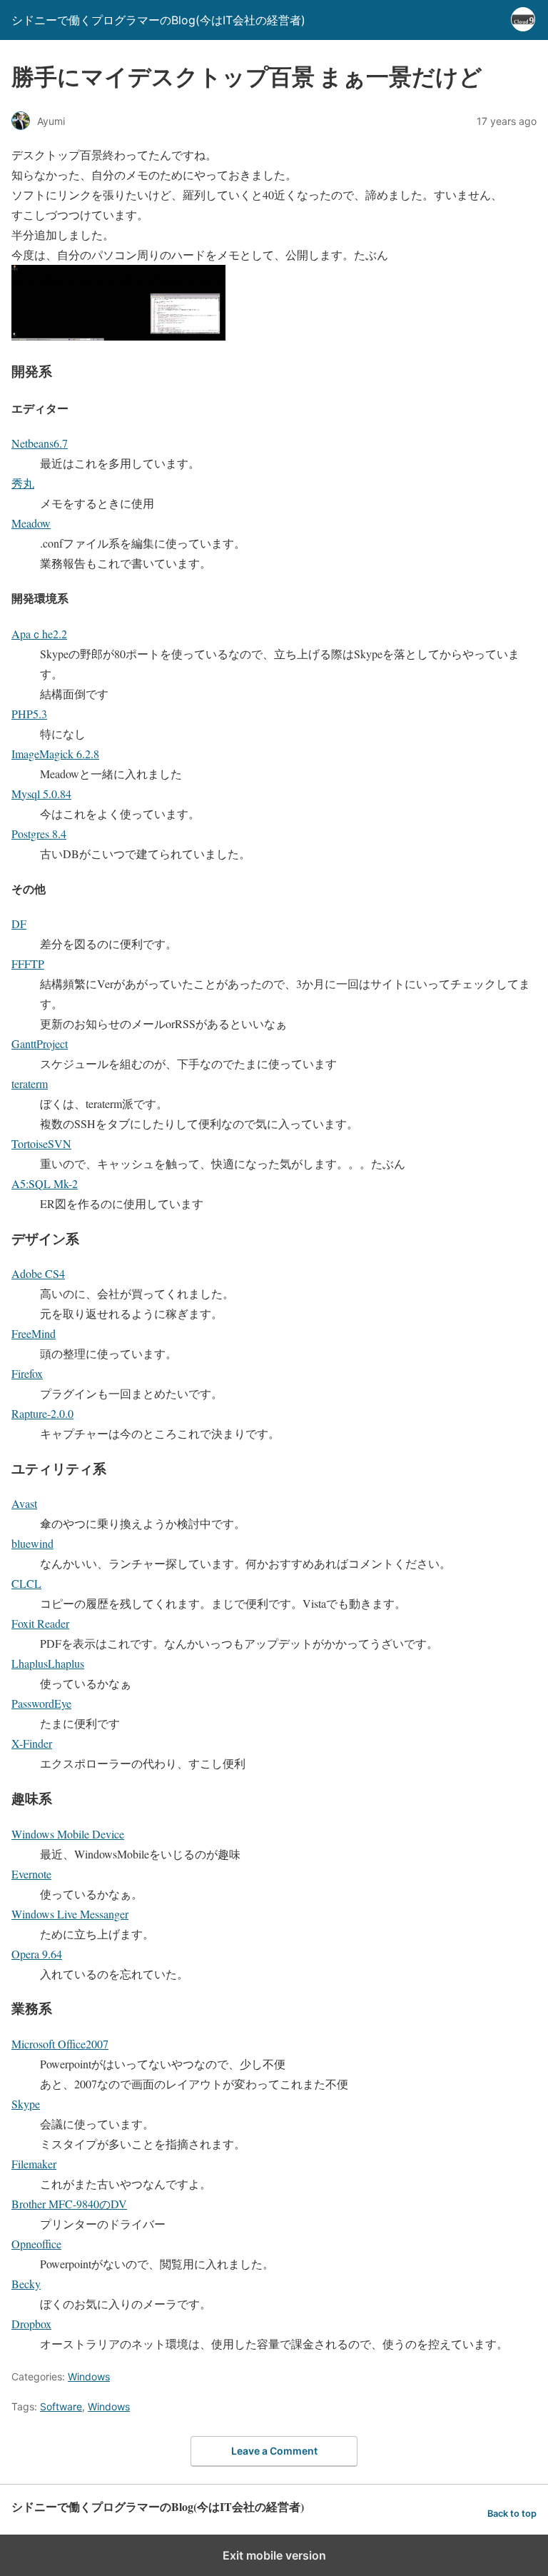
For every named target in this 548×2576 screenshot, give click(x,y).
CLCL (26, 1583)
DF (19, 924)
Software (61, 2406)
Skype (26, 2104)
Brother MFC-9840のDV (69, 2204)
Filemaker (34, 2164)
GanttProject (40, 1043)
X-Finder (32, 1743)
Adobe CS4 (38, 1273)
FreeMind (34, 1333)
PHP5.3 (29, 714)
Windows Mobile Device (68, 1834)
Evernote (31, 1874)
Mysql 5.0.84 (41, 794)
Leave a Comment (274, 2451)
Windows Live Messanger (70, 1914)
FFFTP (28, 964)
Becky (26, 2284)
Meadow (31, 523)
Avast (24, 1503)
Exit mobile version (274, 2555)
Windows (89, 2376)
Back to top (512, 2514)
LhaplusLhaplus (48, 1663)
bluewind (32, 1543)
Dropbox (31, 2324)
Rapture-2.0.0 (42, 1413)
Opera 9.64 (37, 1954)
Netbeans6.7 (40, 443)
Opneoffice (36, 2244)
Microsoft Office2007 (60, 2044)
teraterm (30, 1083)
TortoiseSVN (41, 1143)
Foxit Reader (40, 1623)
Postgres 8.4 (39, 834)
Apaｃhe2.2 (39, 634)
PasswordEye (41, 1703)
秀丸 (23, 483)
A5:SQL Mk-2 (45, 1183)
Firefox (27, 1373)
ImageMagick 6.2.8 (55, 754)
